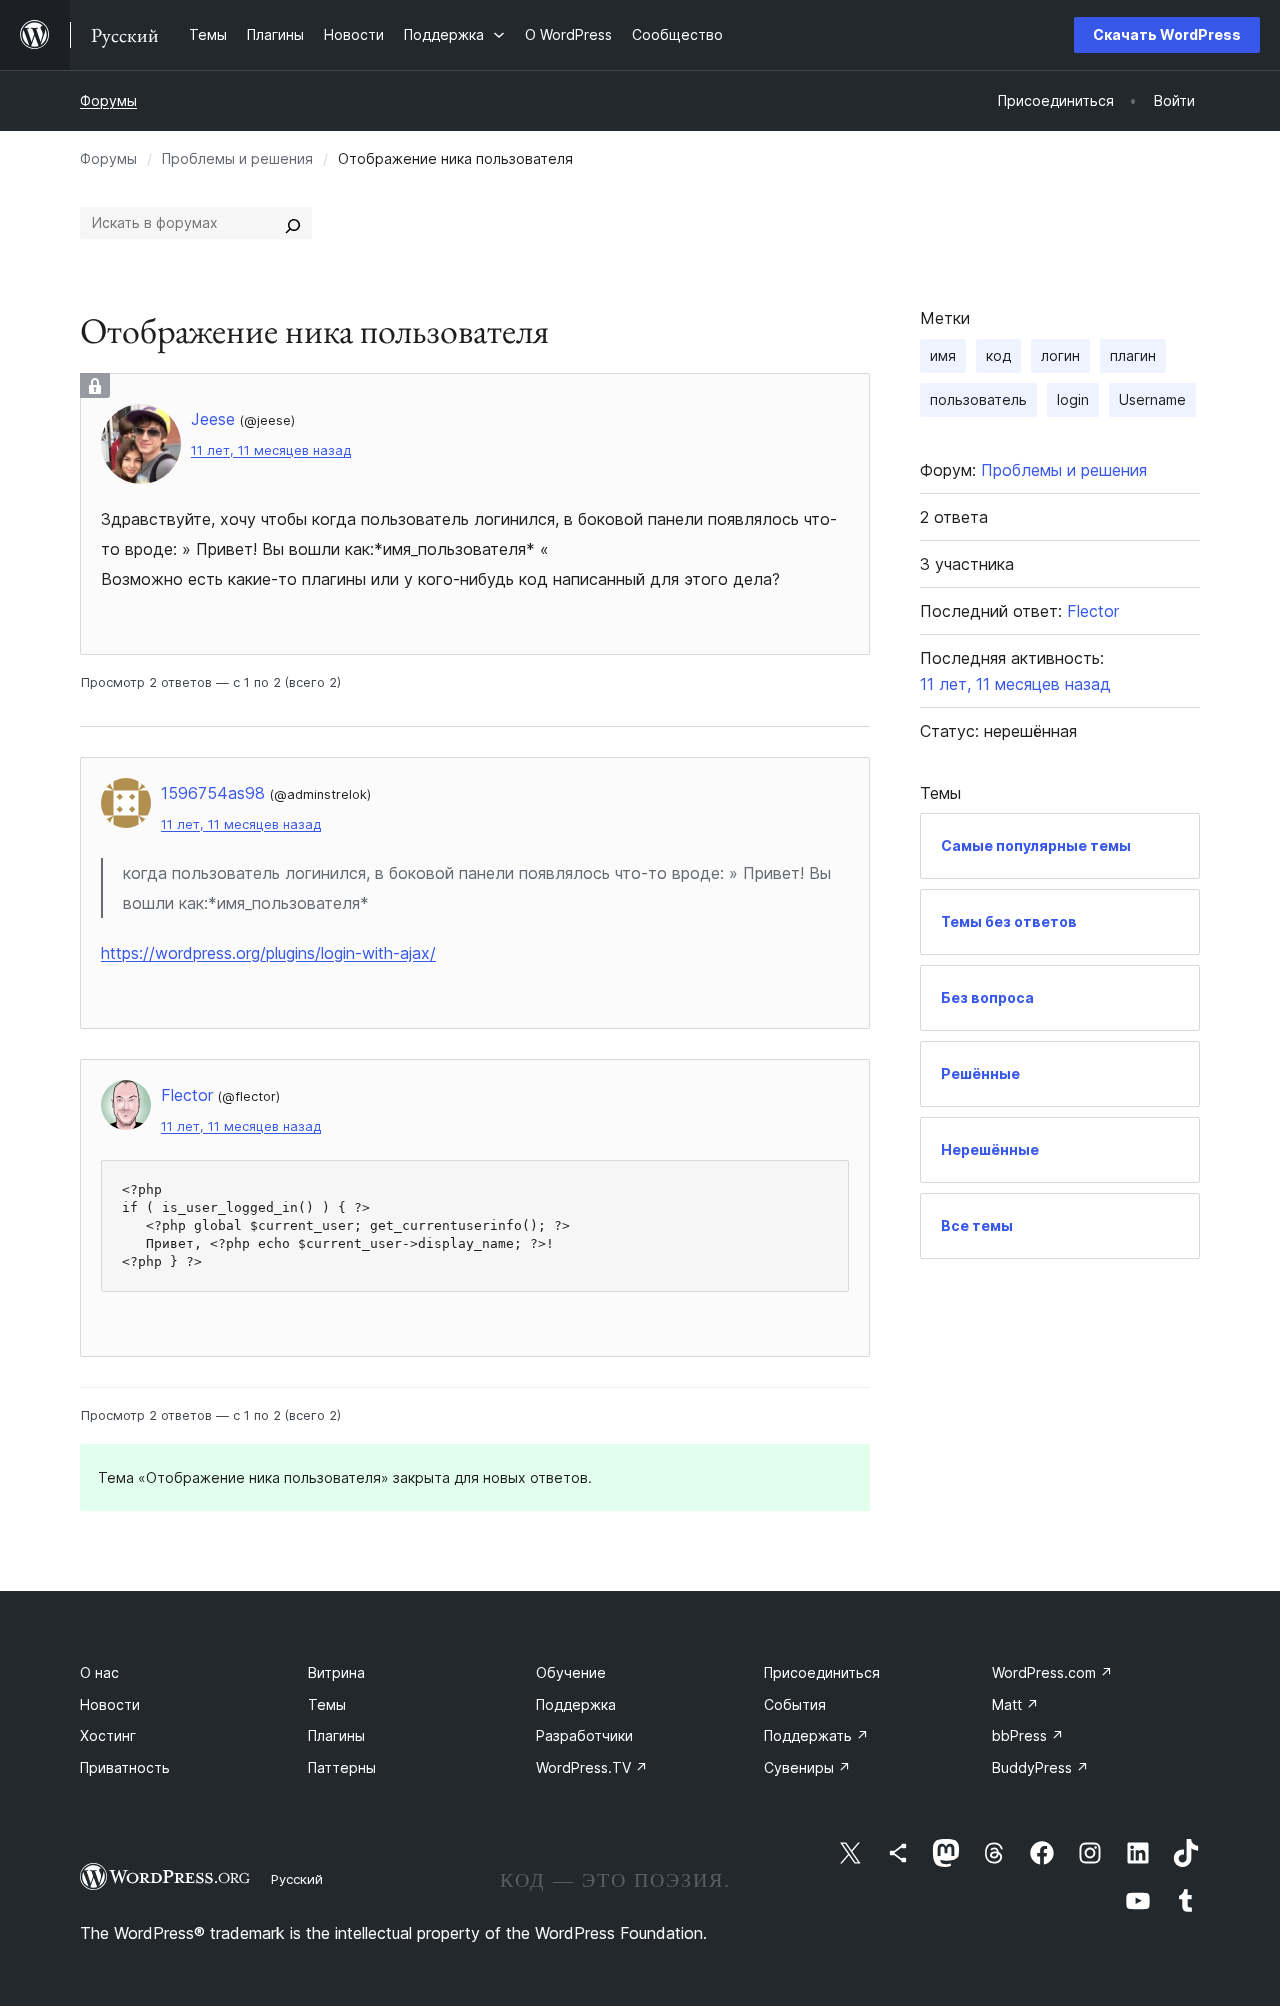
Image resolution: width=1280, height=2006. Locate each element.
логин (1060, 355)
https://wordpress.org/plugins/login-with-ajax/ (268, 953)
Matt (1015, 1704)
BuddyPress (1040, 1767)
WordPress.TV (592, 1767)
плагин (1133, 355)
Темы (327, 1704)
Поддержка (576, 1704)
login (1073, 399)
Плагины (336, 1735)
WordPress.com (1052, 1672)
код (998, 355)
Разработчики (584, 1735)
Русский (297, 1879)
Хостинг (108, 1735)
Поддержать (816, 1735)
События (795, 1704)
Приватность (125, 1767)
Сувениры (807, 1767)
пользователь (978, 399)
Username (1152, 399)
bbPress (1028, 1735)
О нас (99, 1672)
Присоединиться (822, 1672)
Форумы (108, 100)
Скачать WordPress (1167, 34)
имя (943, 355)
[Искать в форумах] (293, 223)
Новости (110, 1704)
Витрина (336, 1672)
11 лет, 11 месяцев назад (271, 450)
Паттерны (342, 1767)
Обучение (571, 1672)
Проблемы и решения (237, 158)
